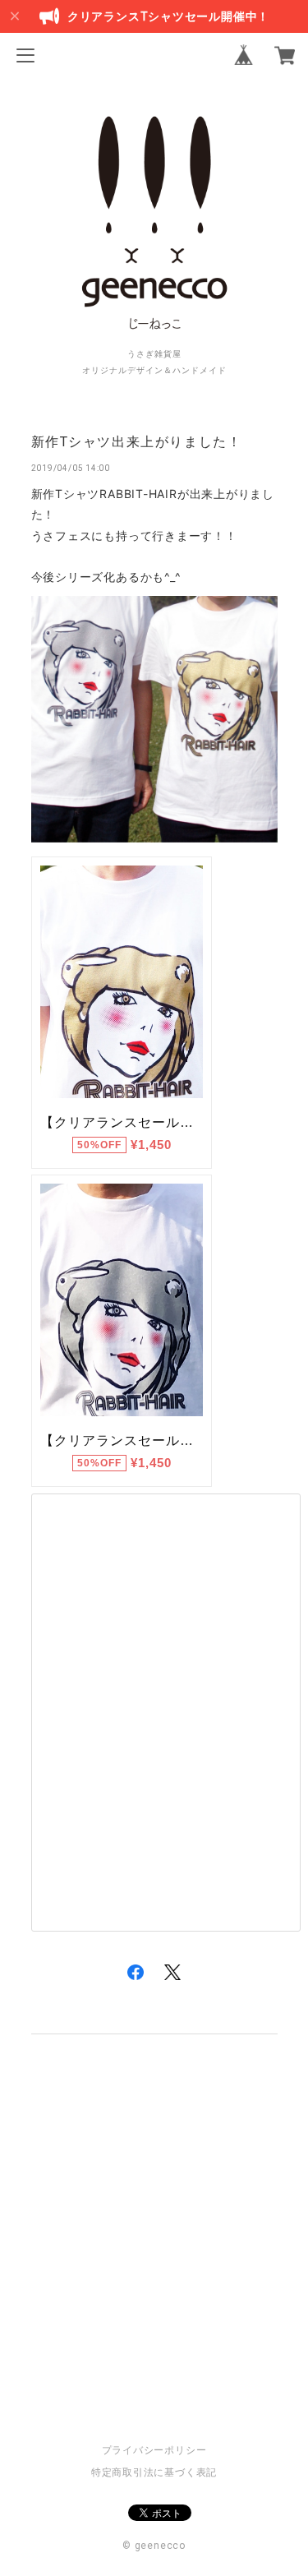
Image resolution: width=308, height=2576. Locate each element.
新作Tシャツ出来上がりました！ (137, 442)
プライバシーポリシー (154, 2450)
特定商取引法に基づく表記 (154, 2472)
